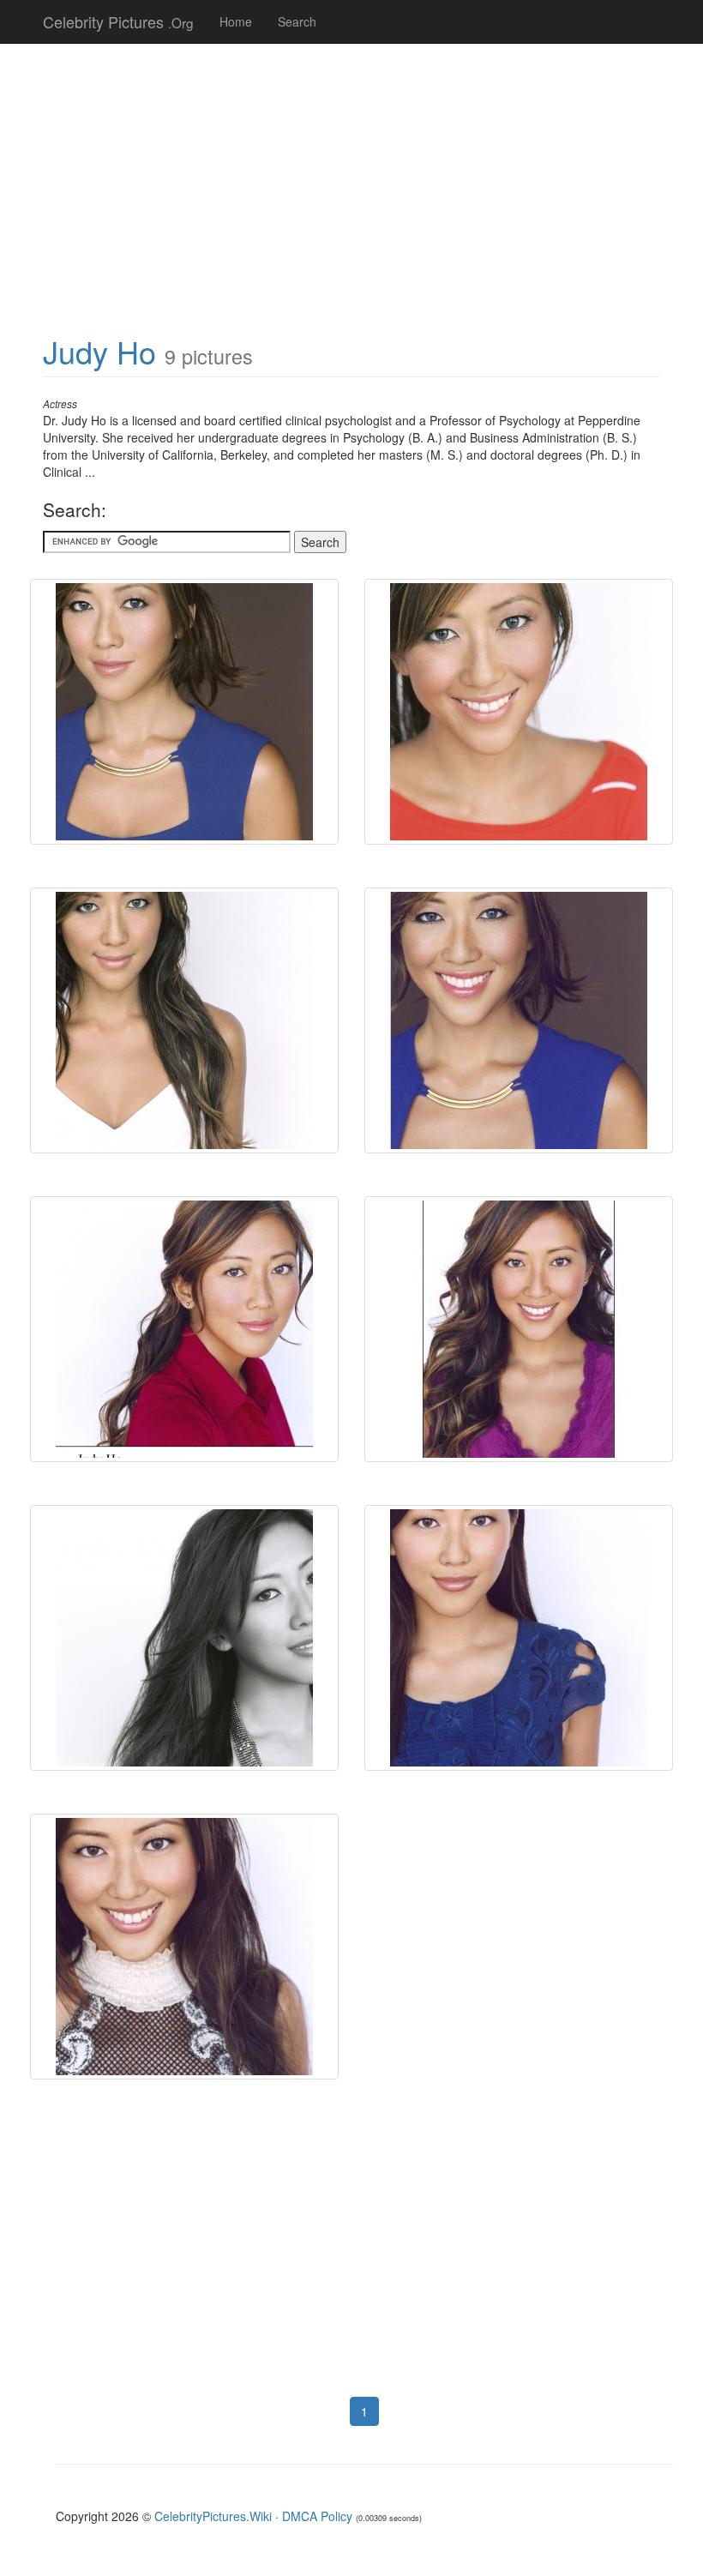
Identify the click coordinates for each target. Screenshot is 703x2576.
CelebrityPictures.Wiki (213, 2516)
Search (297, 21)
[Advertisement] (351, 180)
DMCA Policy (317, 2516)
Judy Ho (99, 351)
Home (236, 21)
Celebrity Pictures (118, 21)
